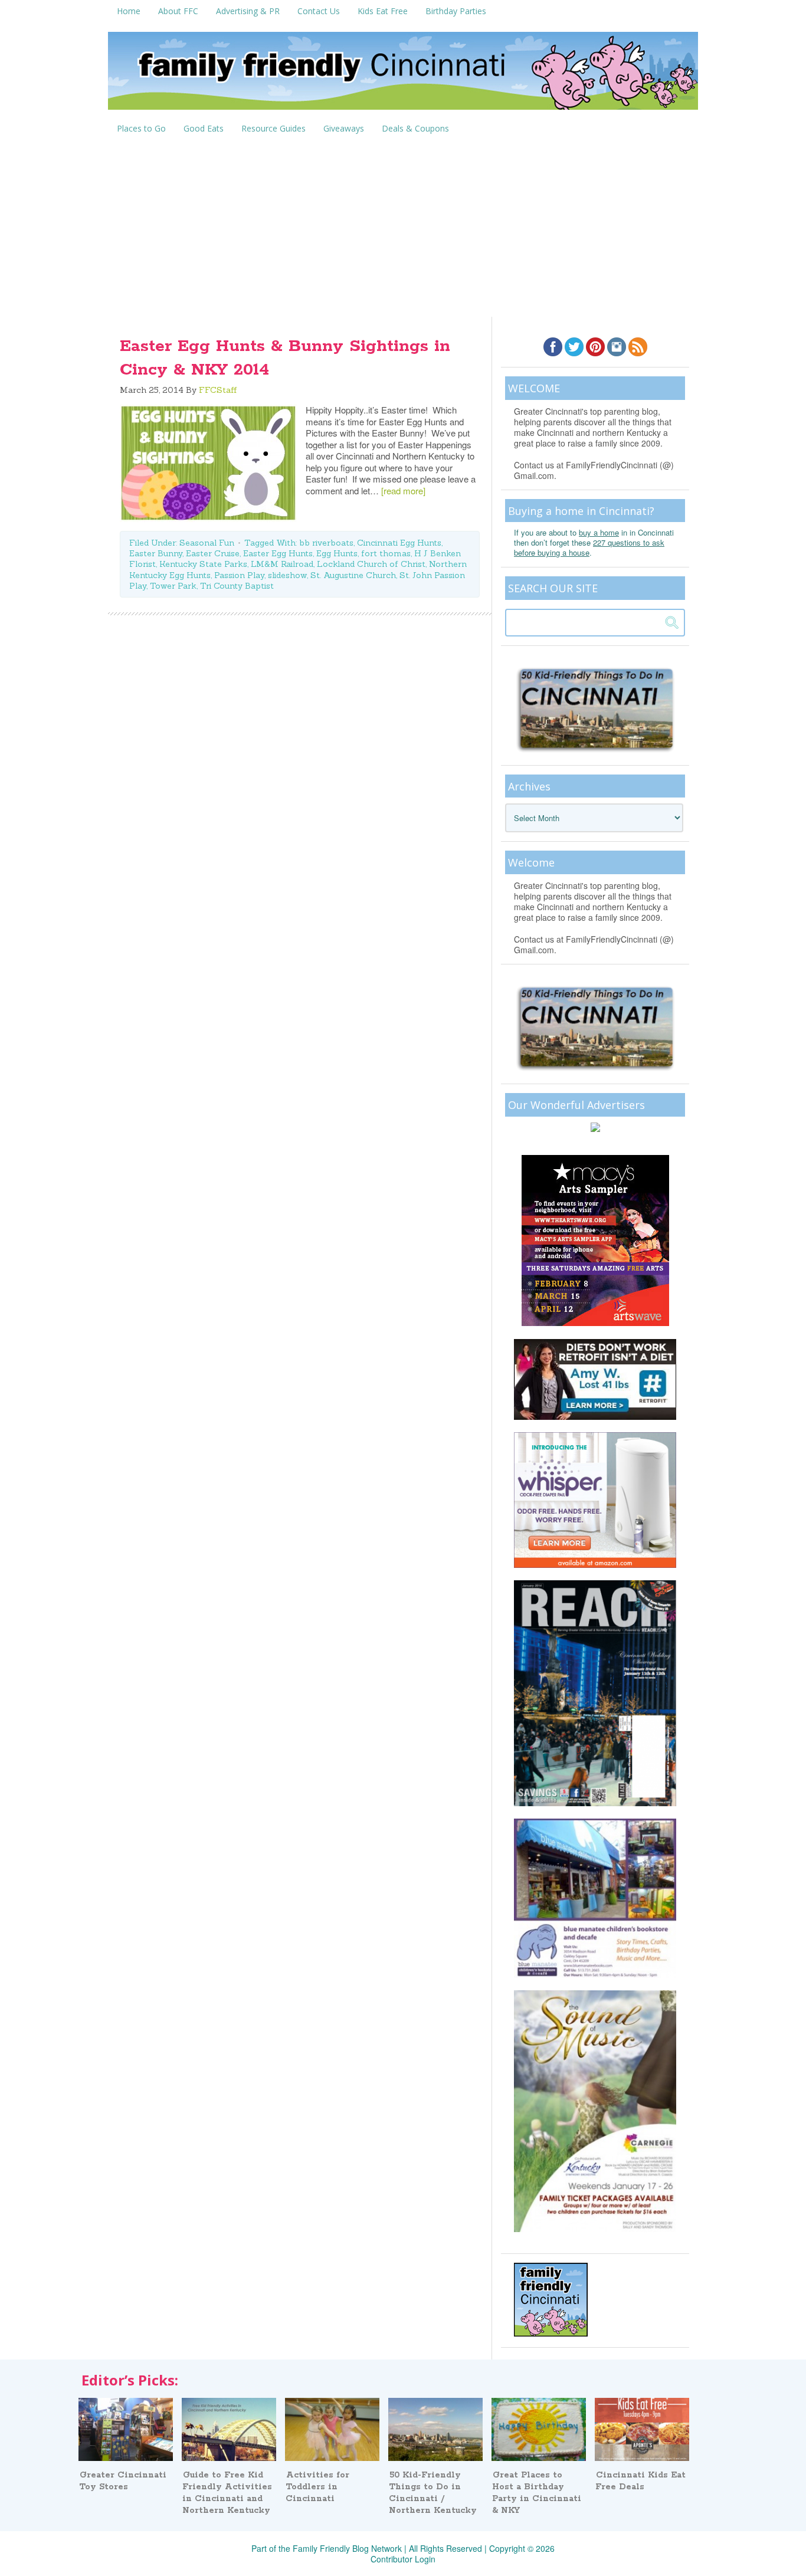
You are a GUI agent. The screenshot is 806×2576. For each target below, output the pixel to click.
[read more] (403, 490)
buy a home (599, 532)
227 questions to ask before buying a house (589, 547)
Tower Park (173, 586)
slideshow (287, 575)
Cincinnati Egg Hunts (399, 543)
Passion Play (239, 575)
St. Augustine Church (353, 575)
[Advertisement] (403, 228)
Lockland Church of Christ (371, 564)
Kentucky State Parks (203, 564)
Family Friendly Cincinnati (403, 75)
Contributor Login (403, 2559)
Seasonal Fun (207, 543)
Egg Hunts (337, 553)
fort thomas (386, 553)
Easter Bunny (156, 553)
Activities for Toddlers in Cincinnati (317, 2487)
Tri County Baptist (237, 586)
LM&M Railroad (282, 564)
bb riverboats (326, 543)
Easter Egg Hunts (278, 553)
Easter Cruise (213, 553)
